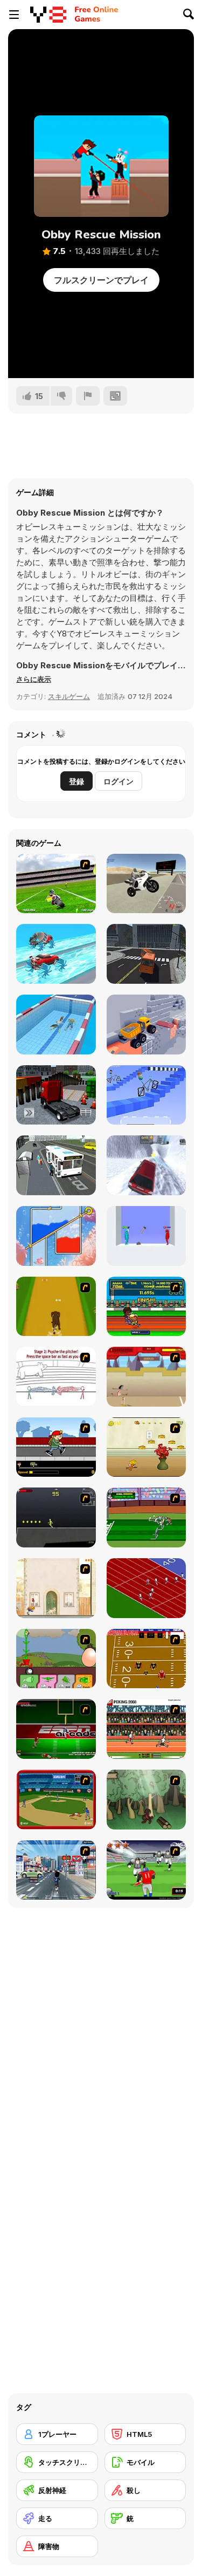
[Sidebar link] (14, 15)
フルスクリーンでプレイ (101, 280)
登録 (76, 781)
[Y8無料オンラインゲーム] (48, 15)
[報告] (88, 396)
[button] (34, 679)
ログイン (119, 781)
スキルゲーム (69, 696)
